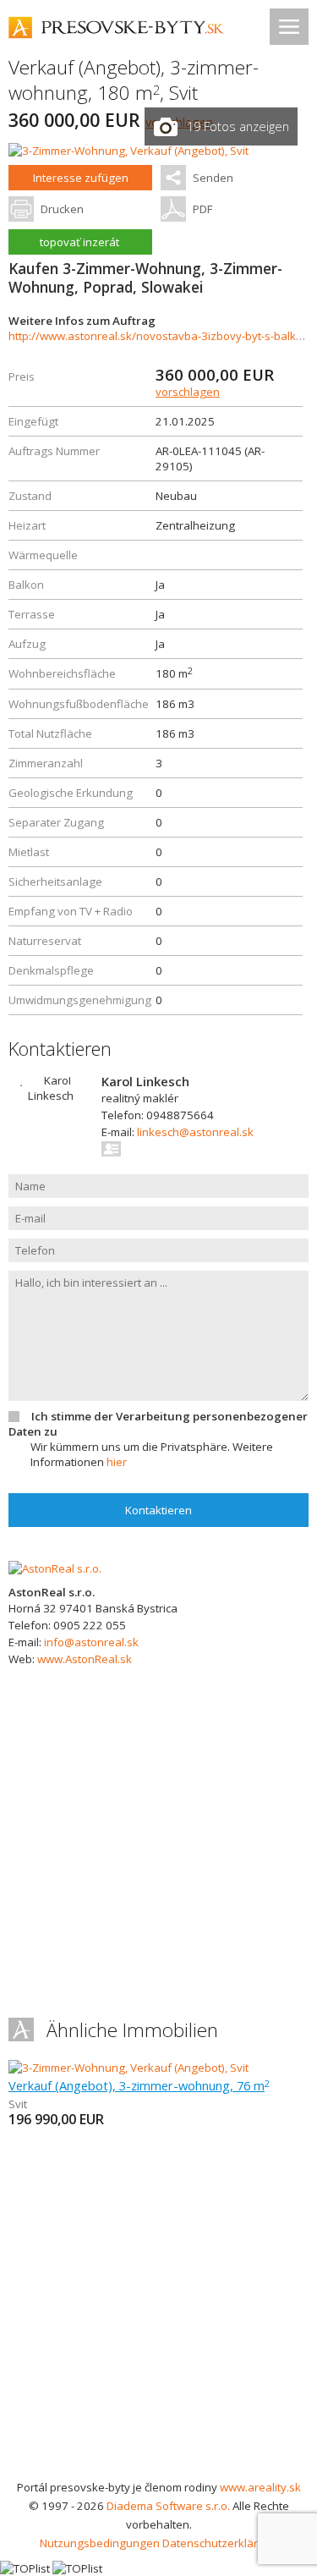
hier (117, 1462)
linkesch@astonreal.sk (195, 1132)
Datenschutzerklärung (220, 2543)
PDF (202, 209)
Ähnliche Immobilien (132, 2030)
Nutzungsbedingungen (100, 2543)
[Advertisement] (158, 2311)
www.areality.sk (260, 2487)
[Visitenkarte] (112, 1149)
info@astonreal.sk (91, 1642)
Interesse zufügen (81, 178)
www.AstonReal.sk (85, 1659)
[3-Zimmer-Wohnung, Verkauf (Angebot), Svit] (128, 151)
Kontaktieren (158, 1510)
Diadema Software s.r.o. (168, 2506)
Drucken (62, 209)
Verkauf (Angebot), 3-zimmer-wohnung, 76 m (139, 2085)
